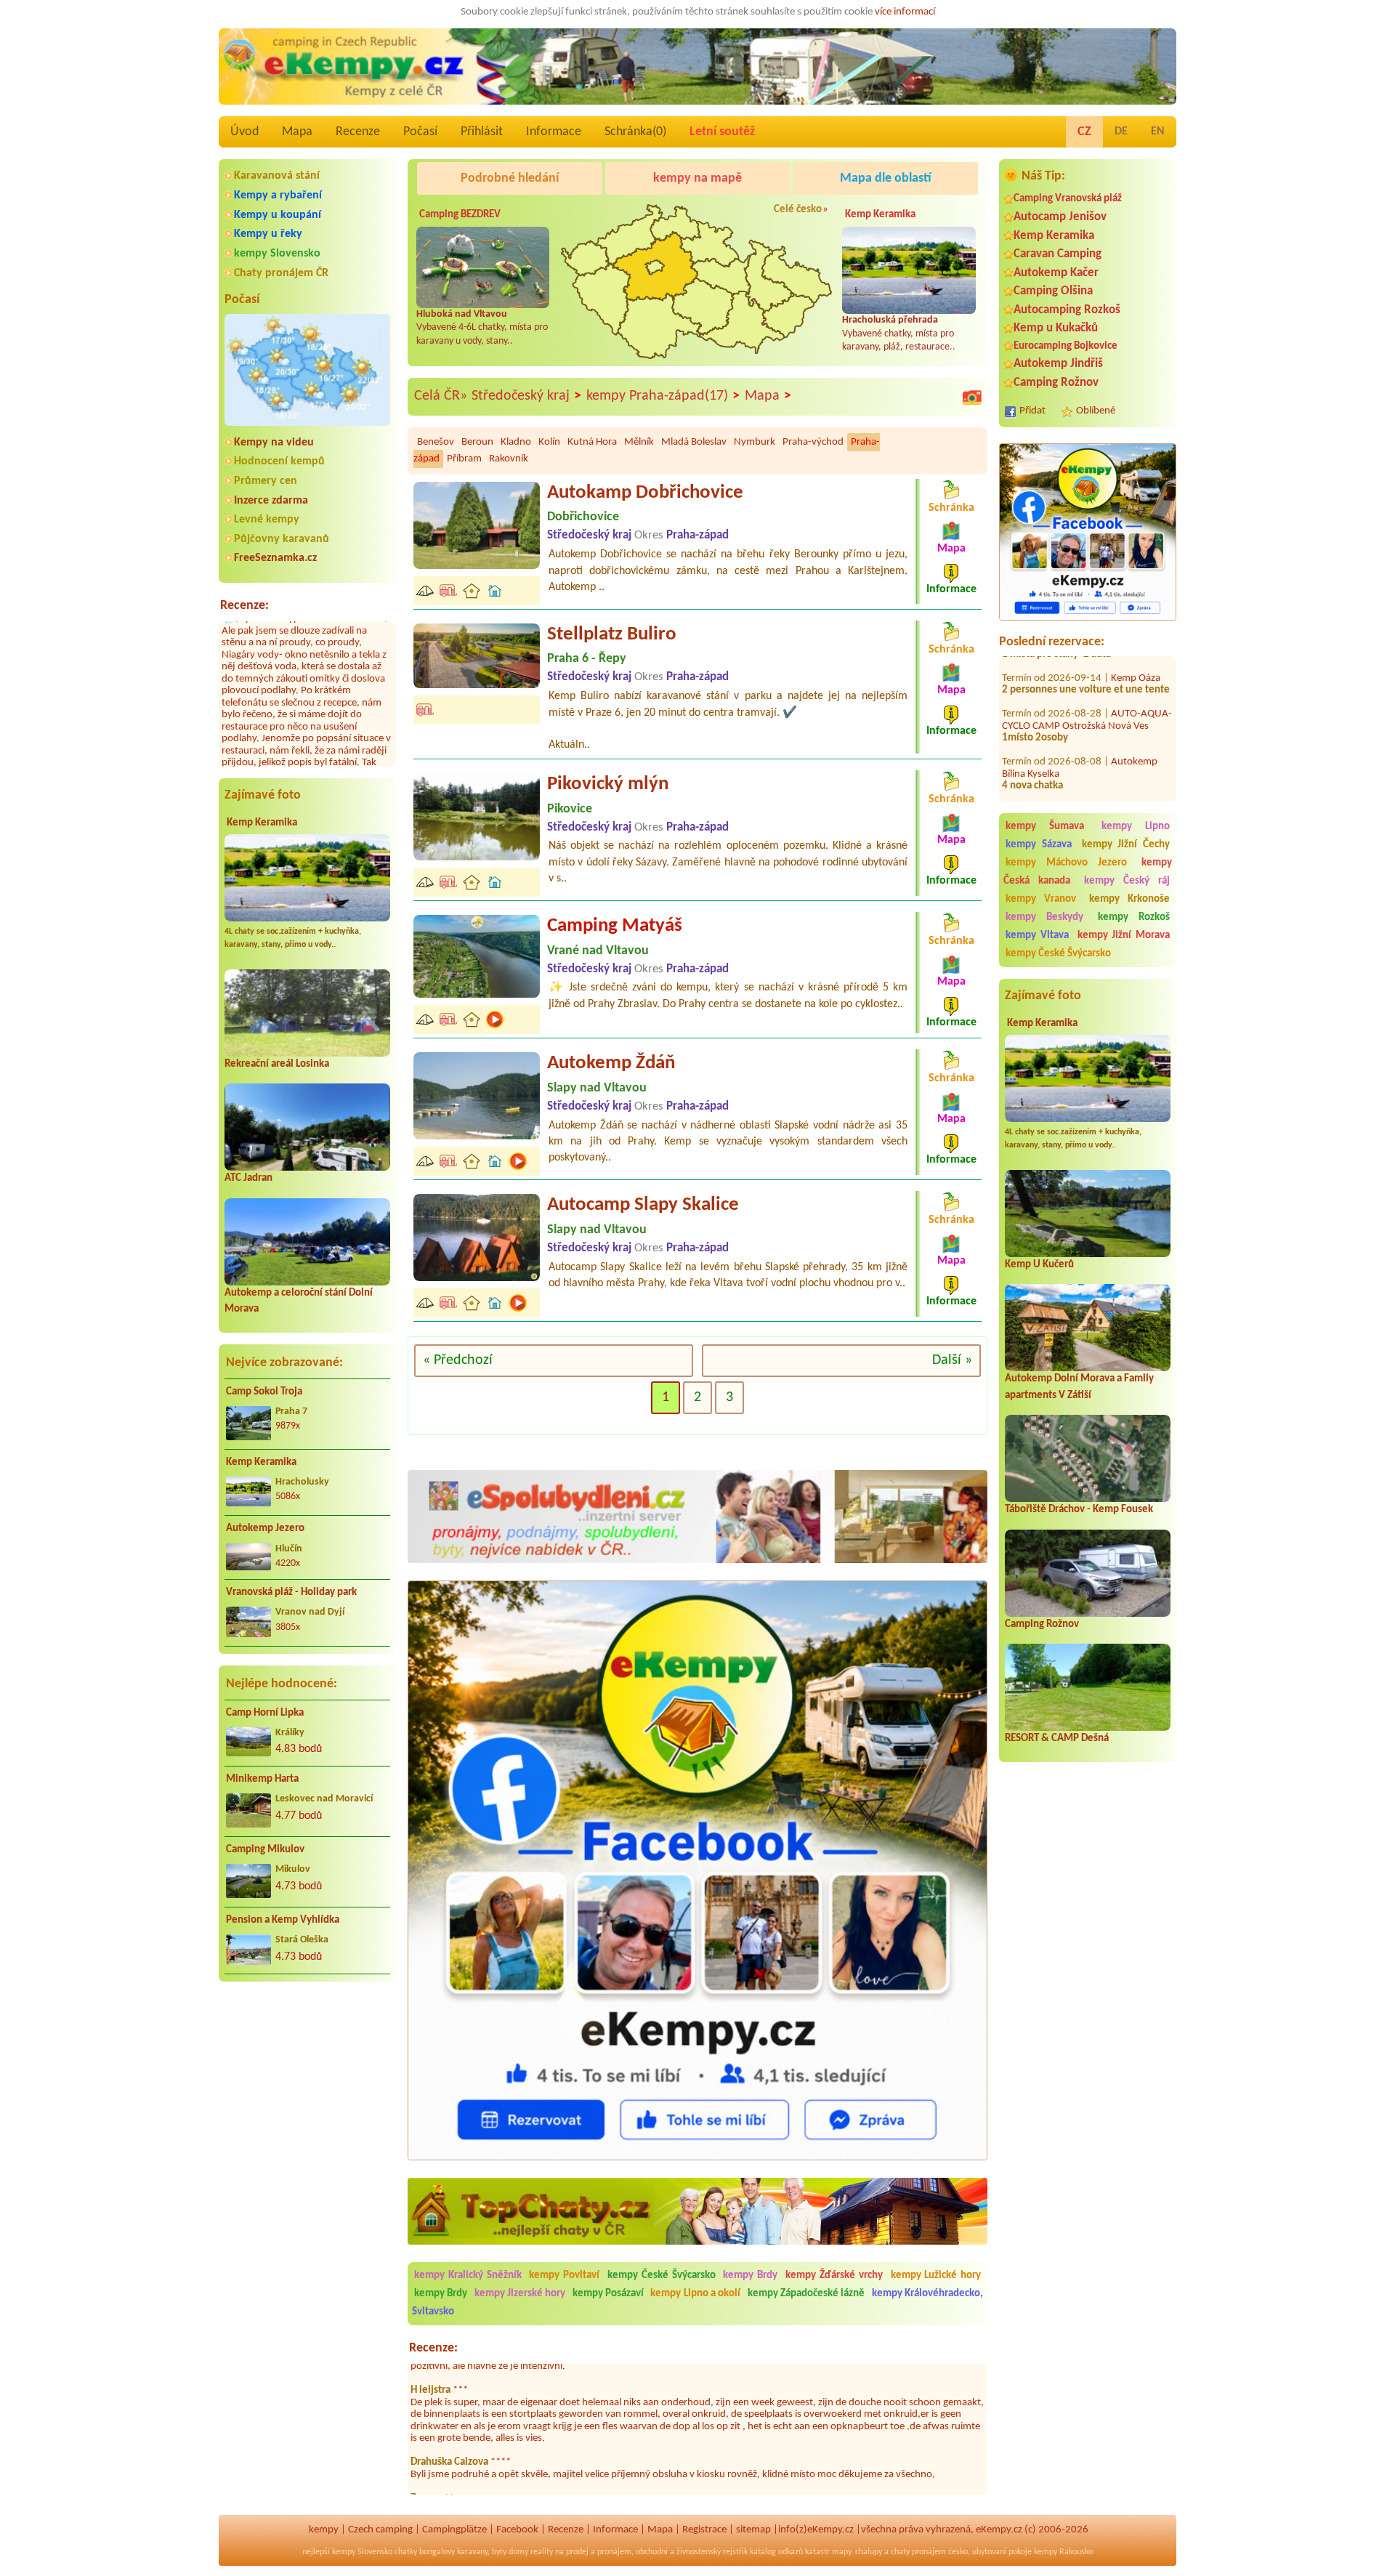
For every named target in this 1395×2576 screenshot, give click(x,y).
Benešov (436, 442)
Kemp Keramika (262, 823)
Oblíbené (1096, 411)
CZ (1084, 132)
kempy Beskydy (1044, 917)
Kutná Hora (592, 442)
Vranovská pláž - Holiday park (291, 1592)
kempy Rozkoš (1134, 917)
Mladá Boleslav (694, 442)
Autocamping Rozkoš (1067, 310)
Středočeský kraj (526, 396)
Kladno (516, 442)
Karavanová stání (277, 176)
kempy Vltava (1037, 936)
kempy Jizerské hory (520, 2294)
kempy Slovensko (277, 254)
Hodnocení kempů (279, 461)
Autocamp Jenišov (1060, 217)
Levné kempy (267, 520)
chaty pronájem (918, 2552)
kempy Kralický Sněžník (468, 2276)
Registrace (704, 2530)
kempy (324, 2530)
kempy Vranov (1041, 899)
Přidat (1032, 411)
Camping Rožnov (1056, 383)
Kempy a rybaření (278, 195)
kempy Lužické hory (936, 2276)
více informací (905, 12)
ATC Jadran (248, 1178)
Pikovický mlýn (608, 784)
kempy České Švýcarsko (1058, 954)
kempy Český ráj (1127, 881)
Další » (952, 1360)
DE (1121, 132)
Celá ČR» (441, 396)
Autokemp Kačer (1056, 273)
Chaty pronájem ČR (281, 273)
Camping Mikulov (265, 1850)
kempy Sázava (1039, 845)
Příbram (464, 459)
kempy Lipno (1136, 827)
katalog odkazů (776, 2552)
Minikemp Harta (262, 1779)
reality (542, 2552)
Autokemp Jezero (265, 1529)
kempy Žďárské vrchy (834, 2276)
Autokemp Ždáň (611, 1063)
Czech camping (380, 2530)
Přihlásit (482, 132)
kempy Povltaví (564, 2276)
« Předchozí (458, 1360)
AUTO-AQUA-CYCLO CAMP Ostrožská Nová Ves (1087, 684)
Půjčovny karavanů (282, 539)
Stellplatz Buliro (612, 635)
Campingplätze (454, 2530)
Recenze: (244, 606)
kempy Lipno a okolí (695, 2294)
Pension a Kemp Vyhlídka (283, 1920)
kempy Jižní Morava (1124, 936)
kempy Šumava (1045, 827)
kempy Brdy (750, 2276)
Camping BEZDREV (460, 215)
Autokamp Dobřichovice (645, 493)
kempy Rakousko (1063, 2552)
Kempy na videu (274, 443)
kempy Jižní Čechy (1126, 845)
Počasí (420, 132)
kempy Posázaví (608, 2294)
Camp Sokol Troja (264, 1392)
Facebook (517, 2530)
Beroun (477, 442)
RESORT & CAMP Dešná (1057, 1739)
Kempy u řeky (268, 234)
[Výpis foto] (972, 397)
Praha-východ (813, 442)
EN (1158, 132)
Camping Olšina (1053, 291)
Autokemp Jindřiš (1058, 364)
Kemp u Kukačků (1056, 328)
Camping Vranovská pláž (1068, 199)
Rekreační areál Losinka (277, 1064)
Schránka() (635, 132)
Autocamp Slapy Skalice (643, 1205)
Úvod (244, 132)
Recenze (358, 132)
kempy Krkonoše (1129, 899)
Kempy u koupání (278, 215)
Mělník (639, 442)
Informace (554, 132)
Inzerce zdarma (271, 501)
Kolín (549, 442)
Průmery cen (266, 481)
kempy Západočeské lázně (806, 2294)
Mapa (297, 132)
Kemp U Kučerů (1039, 1265)
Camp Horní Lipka (265, 1713)
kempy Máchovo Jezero (1066, 863)
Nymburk (755, 442)
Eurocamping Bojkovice (1066, 346)
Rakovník (509, 459)
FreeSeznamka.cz (275, 558)
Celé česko (798, 210)
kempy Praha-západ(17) (663, 396)
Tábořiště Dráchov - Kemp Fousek (1079, 1510)
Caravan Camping (1058, 254)
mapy (841, 2552)
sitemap (753, 2530)
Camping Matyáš (615, 926)
